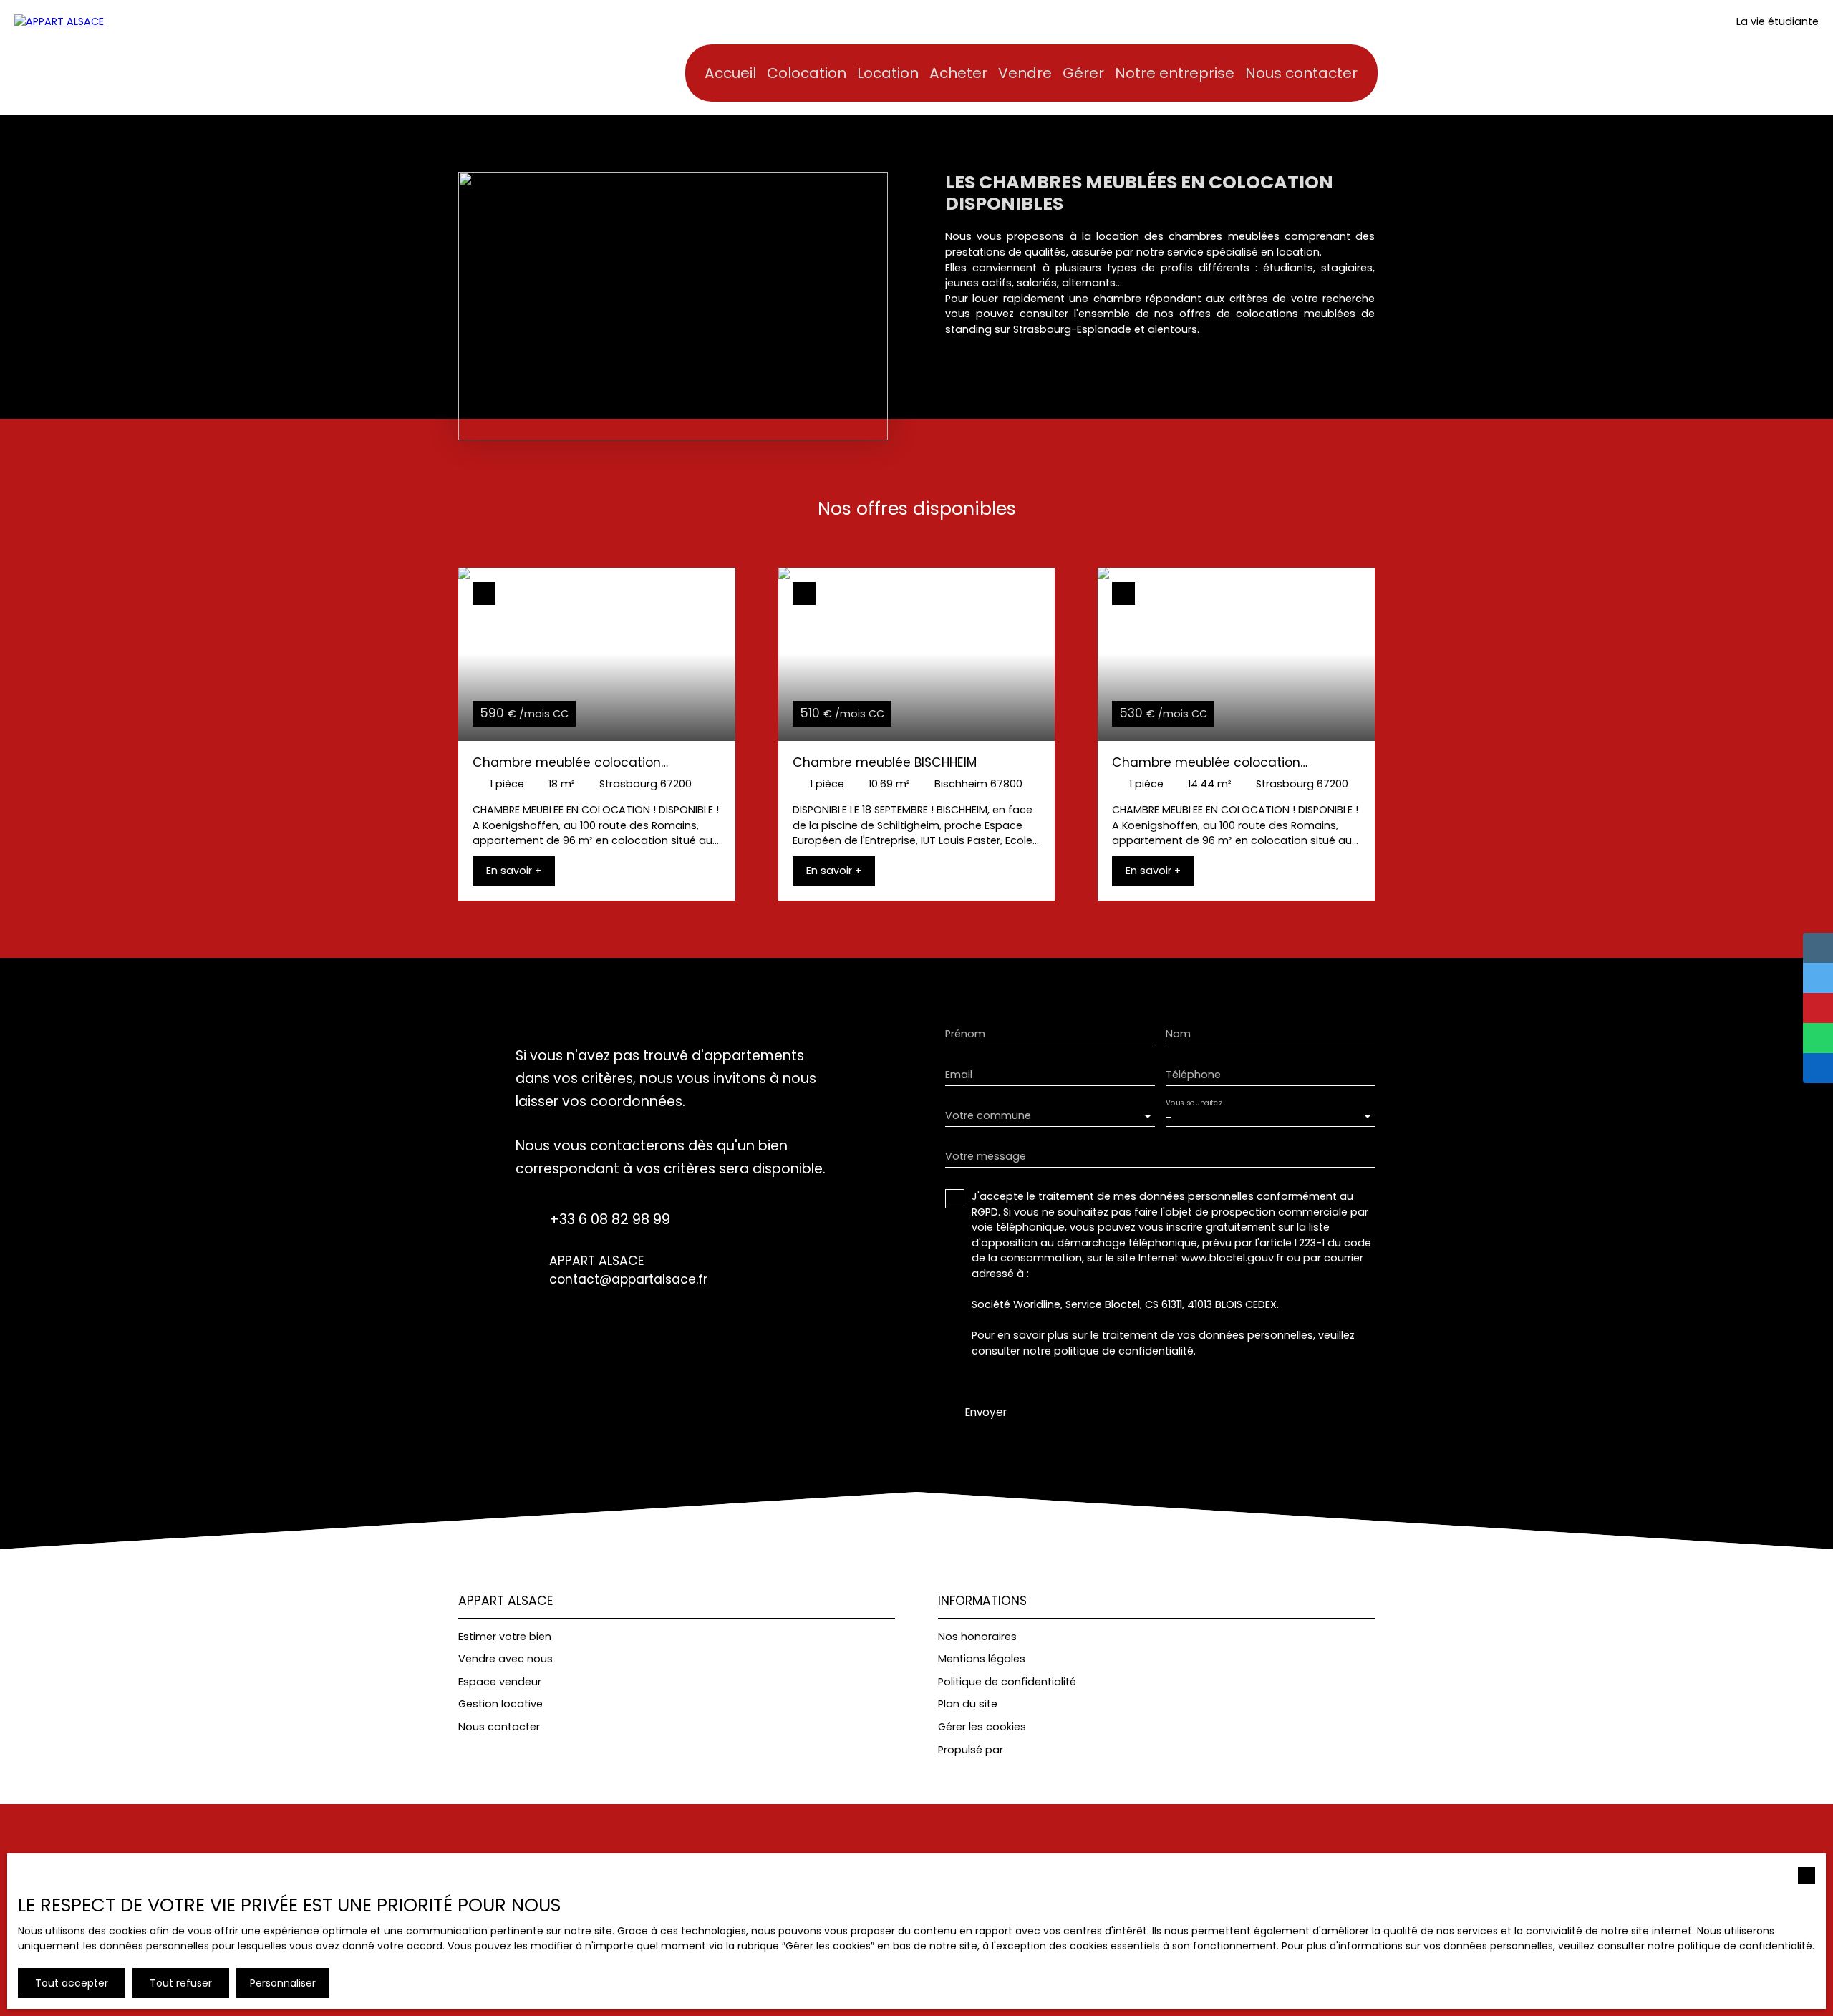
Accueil (730, 73)
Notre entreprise (1175, 73)
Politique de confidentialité (1007, 1682)
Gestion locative (500, 1704)
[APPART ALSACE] (115, 57)
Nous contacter (1301, 73)
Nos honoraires (977, 1637)
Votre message (986, 1156)
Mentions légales (982, 1659)
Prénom (965, 1034)
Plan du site (968, 1704)
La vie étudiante (1778, 21)
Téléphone (1193, 1075)
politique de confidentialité (1124, 1351)
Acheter (958, 73)
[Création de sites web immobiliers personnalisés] (1041, 1750)
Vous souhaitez (1194, 1104)
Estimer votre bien (505, 1637)
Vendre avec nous (506, 1659)
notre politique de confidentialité (1730, 1946)
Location (888, 73)
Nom (1178, 1034)
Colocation (807, 73)
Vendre (1025, 73)
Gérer (1083, 73)
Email (959, 1075)
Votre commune (988, 1115)
